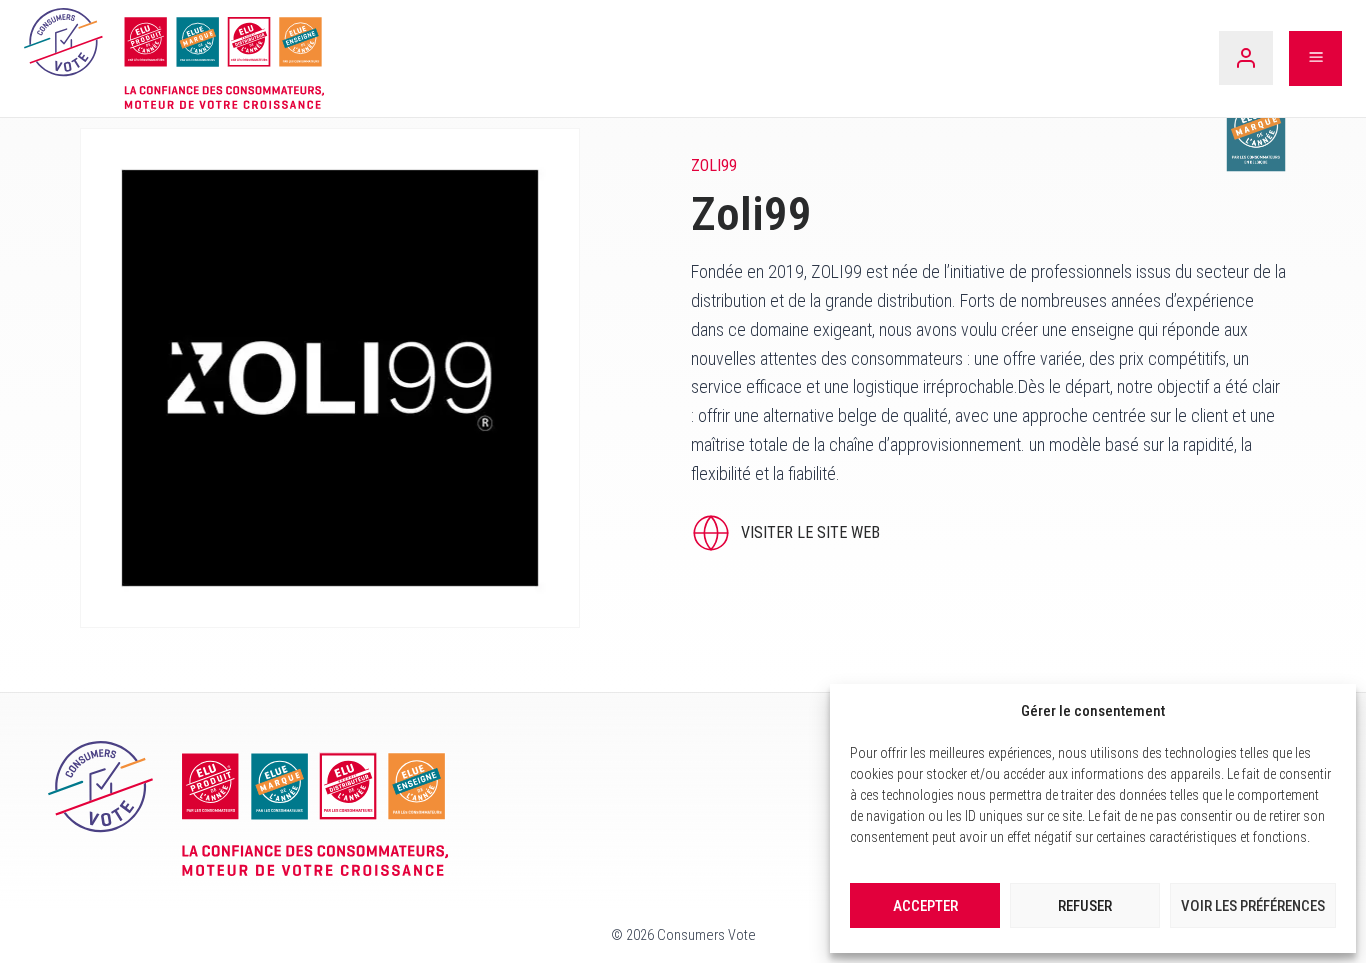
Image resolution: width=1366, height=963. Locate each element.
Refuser (1085, 906)
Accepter (925, 906)
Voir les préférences (1253, 906)
